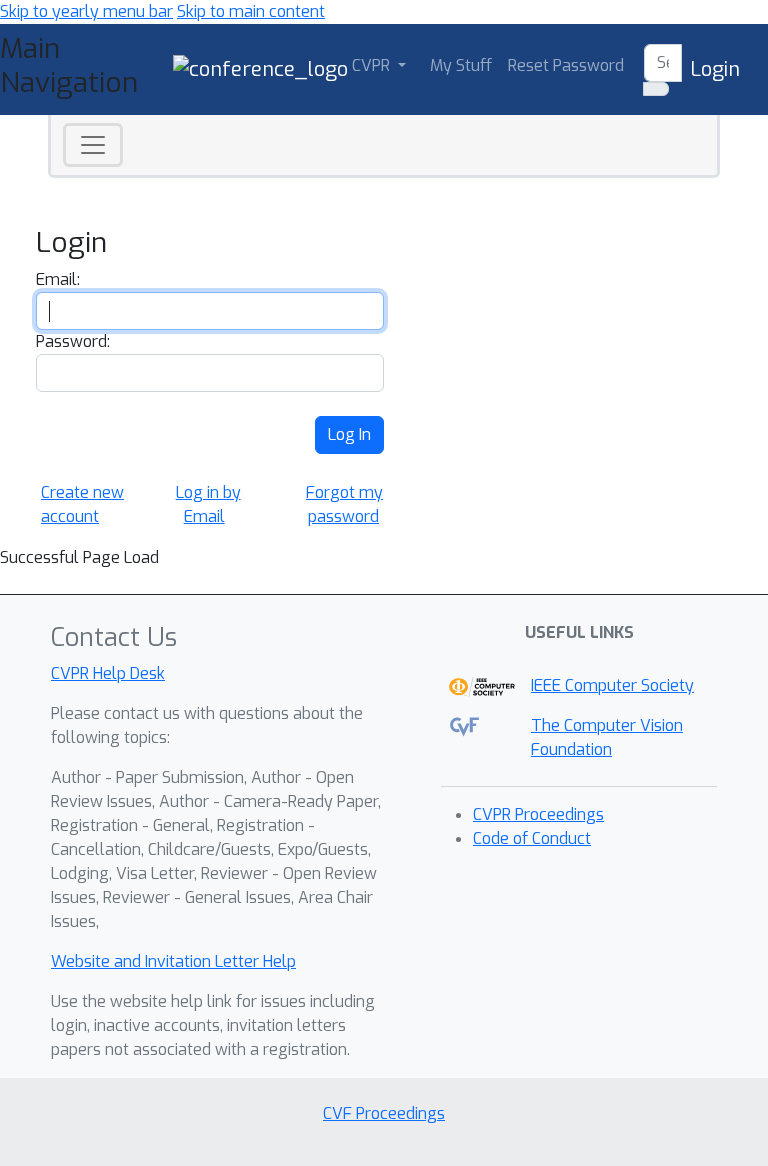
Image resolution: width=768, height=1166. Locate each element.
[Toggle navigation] (93, 145)
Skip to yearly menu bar (86, 11)
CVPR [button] (373, 65)
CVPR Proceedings (538, 814)
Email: (58, 279)
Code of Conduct (532, 838)
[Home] (260, 68)
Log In (349, 434)
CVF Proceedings (384, 1113)
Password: (73, 341)
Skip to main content (251, 11)
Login (715, 69)
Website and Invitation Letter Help (173, 961)
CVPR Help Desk (108, 673)
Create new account (82, 504)
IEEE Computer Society (612, 685)
